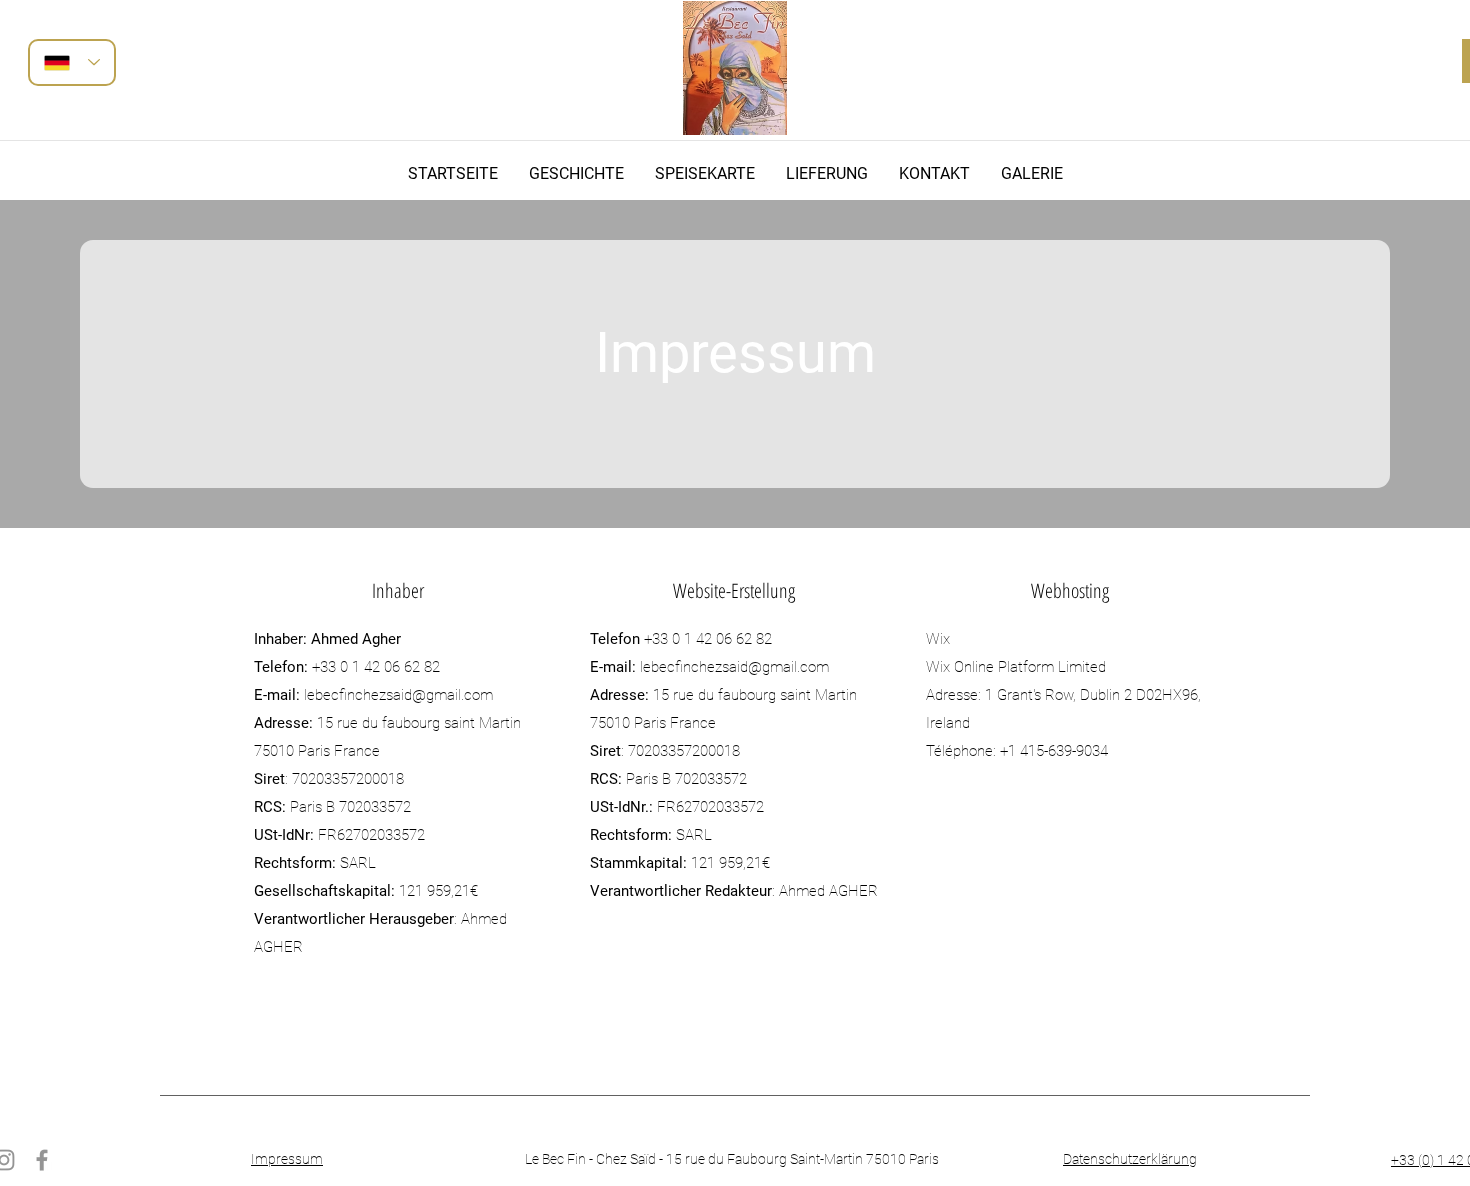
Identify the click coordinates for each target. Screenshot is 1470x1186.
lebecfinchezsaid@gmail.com (398, 695)
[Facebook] (42, 1160)
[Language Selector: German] (72, 62)
